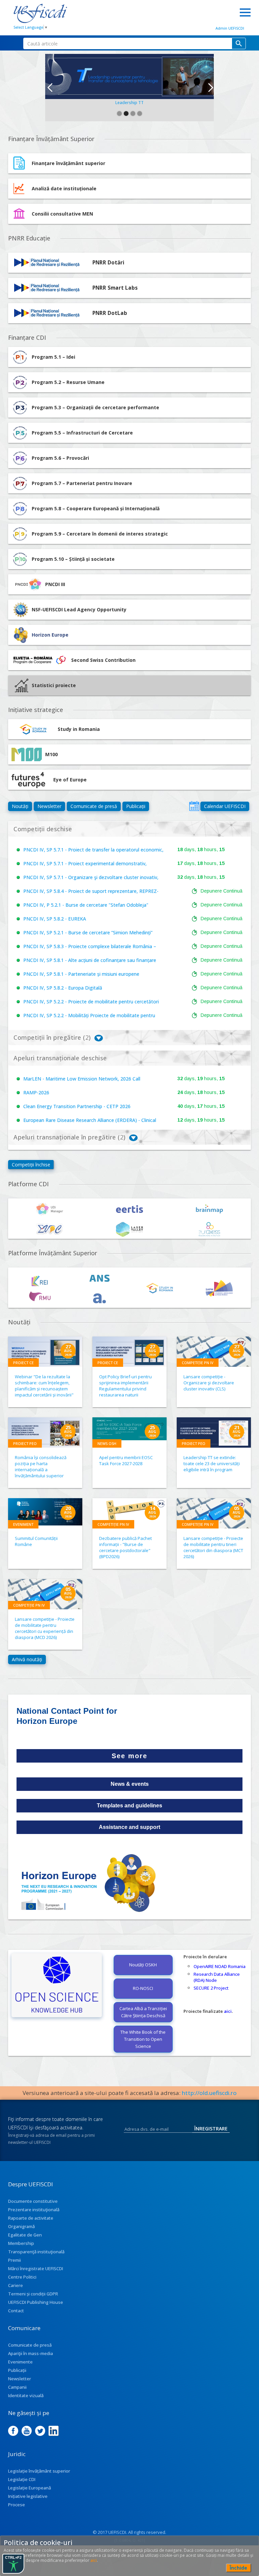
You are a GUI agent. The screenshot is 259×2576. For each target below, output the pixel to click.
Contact (16, 2311)
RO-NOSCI (143, 1988)
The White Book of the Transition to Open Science (143, 2039)
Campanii (17, 2387)
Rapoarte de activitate (31, 2218)
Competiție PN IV (198, 1363)
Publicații (136, 806)
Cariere (16, 2285)
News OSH (107, 1443)
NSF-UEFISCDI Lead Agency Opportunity (79, 609)
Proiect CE (23, 1363)
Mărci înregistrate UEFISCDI (36, 2268)
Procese (17, 2505)
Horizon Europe (50, 635)
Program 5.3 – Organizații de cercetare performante (95, 407)
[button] (49, 88)
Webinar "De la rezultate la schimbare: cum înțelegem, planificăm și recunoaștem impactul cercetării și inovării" (44, 1386)
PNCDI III (55, 584)
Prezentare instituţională (34, 2210)
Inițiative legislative (28, 2496)
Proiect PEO (25, 1443)
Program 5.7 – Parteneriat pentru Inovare (82, 483)
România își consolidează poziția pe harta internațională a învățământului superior (41, 1467)
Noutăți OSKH (143, 1965)
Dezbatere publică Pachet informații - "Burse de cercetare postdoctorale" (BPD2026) (125, 1547)
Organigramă (21, 2226)
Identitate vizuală (26, 2395)
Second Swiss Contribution (103, 660)
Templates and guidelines (129, 1806)
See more (129, 1756)
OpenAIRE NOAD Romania (220, 1966)
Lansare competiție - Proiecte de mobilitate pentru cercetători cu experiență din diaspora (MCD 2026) (45, 1628)
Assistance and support (129, 1827)
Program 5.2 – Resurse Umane (68, 382)
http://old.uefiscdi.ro (209, 2093)
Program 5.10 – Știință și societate (73, 559)
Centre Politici (22, 2277)
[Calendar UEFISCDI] (194, 806)
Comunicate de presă (94, 806)
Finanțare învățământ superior (68, 163)
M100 (51, 754)
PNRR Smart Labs (115, 288)
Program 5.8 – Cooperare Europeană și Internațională (96, 508)
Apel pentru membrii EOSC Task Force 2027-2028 (126, 1460)
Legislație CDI (22, 2479)
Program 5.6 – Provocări (60, 458)
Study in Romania (79, 729)
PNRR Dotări (108, 263)
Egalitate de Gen (25, 2235)
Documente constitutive (33, 2201)
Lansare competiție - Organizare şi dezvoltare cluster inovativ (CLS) (209, 1383)
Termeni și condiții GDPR (33, 2294)
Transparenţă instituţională (36, 2252)
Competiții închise (31, 1165)
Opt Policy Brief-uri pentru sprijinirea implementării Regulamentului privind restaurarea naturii (125, 1386)
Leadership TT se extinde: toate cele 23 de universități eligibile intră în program (212, 1463)
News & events (130, 1784)
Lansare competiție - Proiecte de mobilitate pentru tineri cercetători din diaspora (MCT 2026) (213, 1547)
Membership (21, 2243)
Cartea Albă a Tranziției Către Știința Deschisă (143, 2012)
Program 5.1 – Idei (53, 357)
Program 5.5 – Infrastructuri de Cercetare (82, 433)
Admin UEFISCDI (230, 28)
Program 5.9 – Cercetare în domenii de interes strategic (100, 534)
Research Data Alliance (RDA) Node (217, 1977)
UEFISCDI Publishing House (36, 2302)
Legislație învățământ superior (39, 2471)
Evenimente (20, 2362)
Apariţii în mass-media (31, 2353)
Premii (15, 2260)
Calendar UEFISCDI (225, 806)
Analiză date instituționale (64, 188)
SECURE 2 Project (211, 1988)
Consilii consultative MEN (62, 214)
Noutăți (20, 806)
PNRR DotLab (110, 313)
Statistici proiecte (54, 685)
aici (228, 2011)
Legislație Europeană (30, 2488)
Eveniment (23, 1524)
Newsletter (49, 806)
